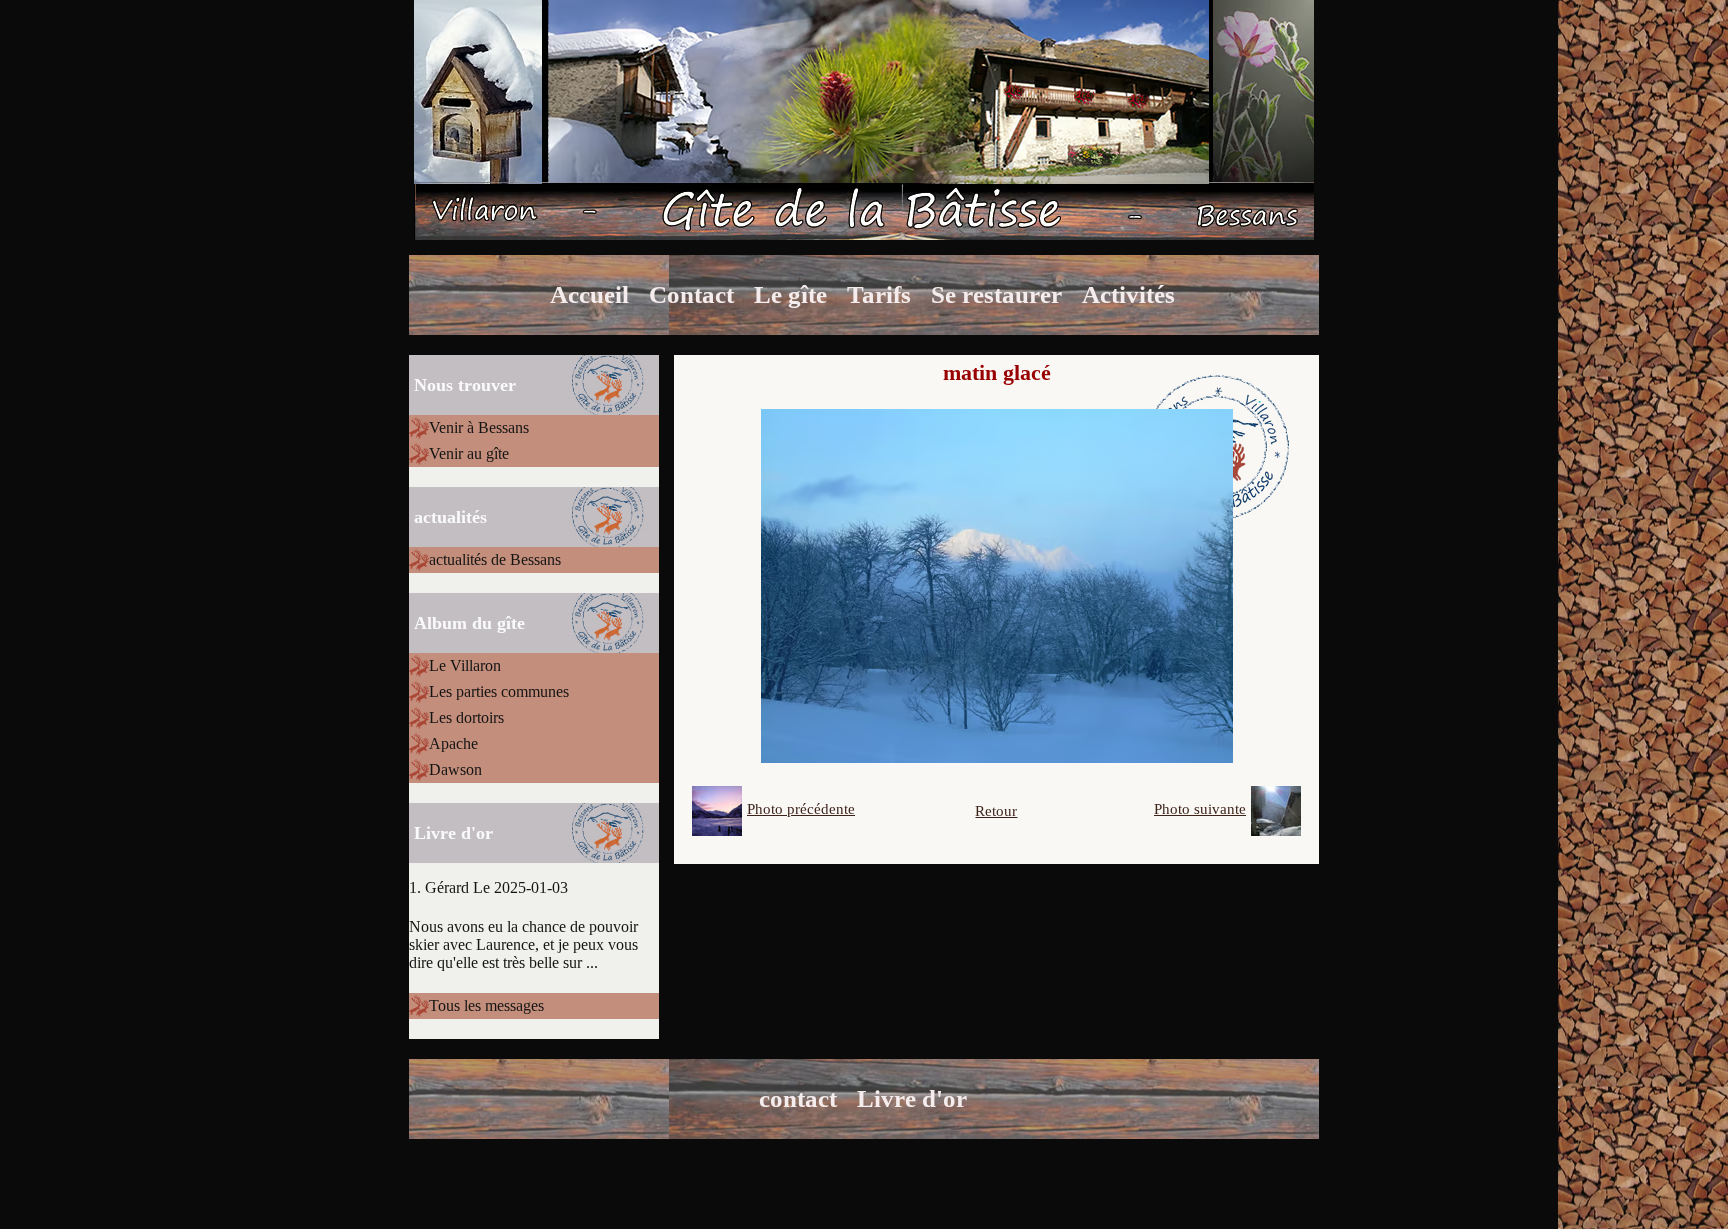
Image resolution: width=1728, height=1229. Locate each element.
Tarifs (879, 294)
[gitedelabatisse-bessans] (864, 118)
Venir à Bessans (479, 427)
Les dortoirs (466, 717)
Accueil (589, 294)
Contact (691, 294)
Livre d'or (912, 1098)
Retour (996, 811)
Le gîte (790, 294)
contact (798, 1098)
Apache (453, 743)
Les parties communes (499, 691)
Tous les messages (486, 1005)
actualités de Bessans (495, 559)
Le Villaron (465, 665)
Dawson (455, 769)
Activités (1128, 294)
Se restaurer (996, 294)
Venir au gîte (469, 453)
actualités (450, 517)
